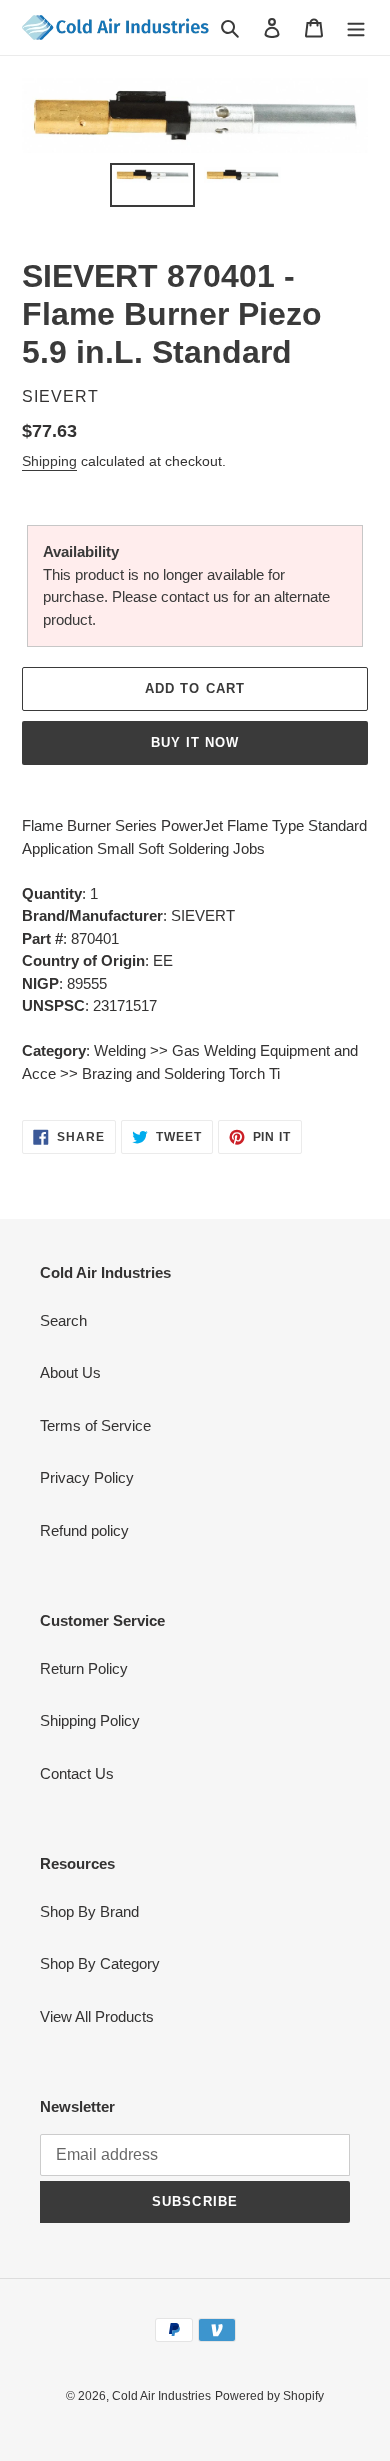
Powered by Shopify (269, 2396)
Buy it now (195, 742)
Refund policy (84, 1530)
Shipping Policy (90, 1720)
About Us (70, 1372)
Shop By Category (100, 1963)
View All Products (97, 2016)
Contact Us (77, 1773)
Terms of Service (95, 1425)
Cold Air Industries (161, 2396)
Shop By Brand (89, 1911)
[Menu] (356, 27)
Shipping (49, 461)
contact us (195, 596)
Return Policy (84, 1668)
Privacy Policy (87, 1477)
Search (63, 1320)
